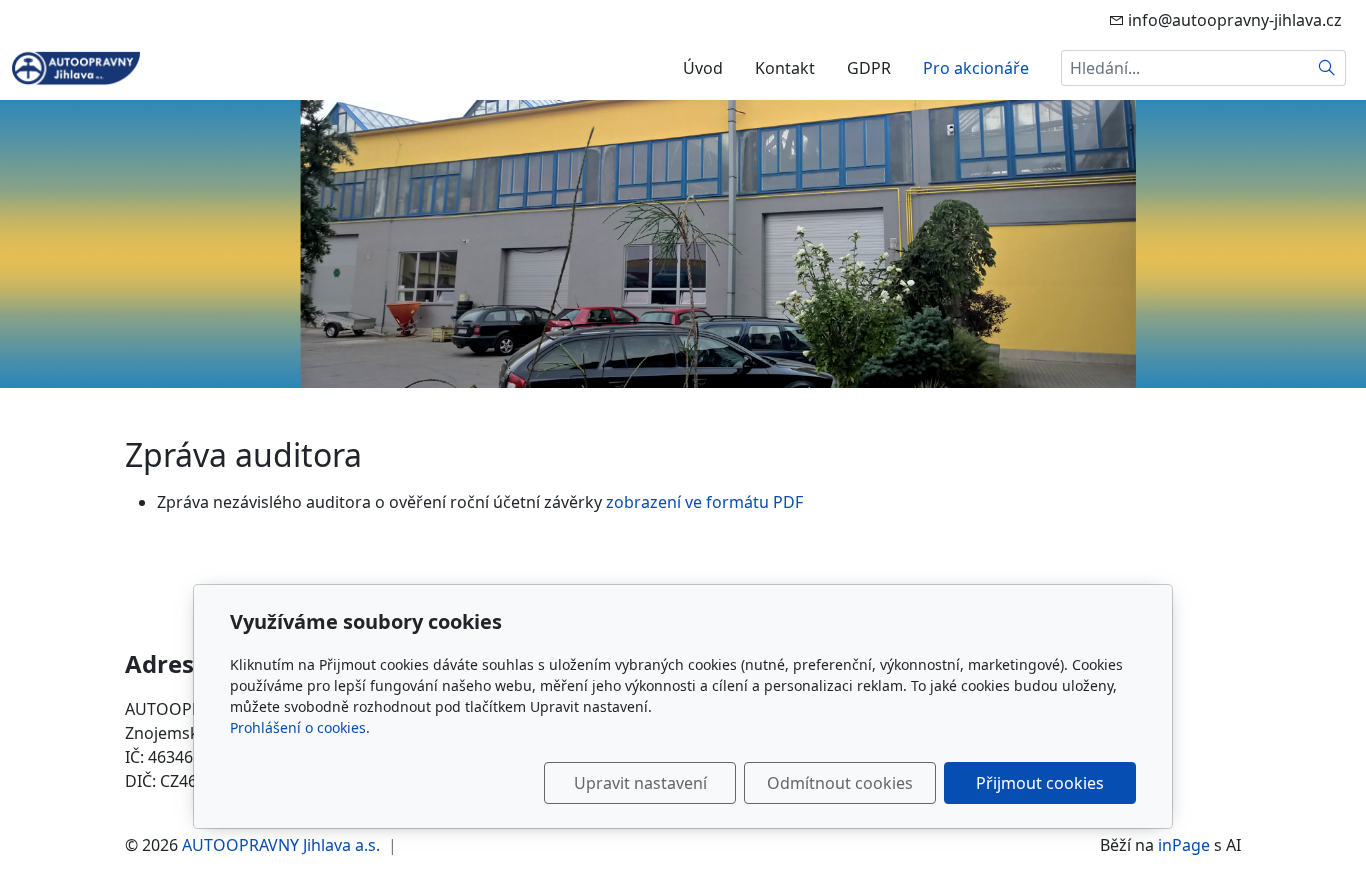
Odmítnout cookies (840, 783)
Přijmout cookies (1040, 783)
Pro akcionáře (976, 68)
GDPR (869, 68)
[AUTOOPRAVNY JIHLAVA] (76, 66)
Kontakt (785, 68)
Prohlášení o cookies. (300, 727)
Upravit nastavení (640, 783)
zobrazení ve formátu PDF (704, 502)
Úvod (703, 68)
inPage (1184, 845)
